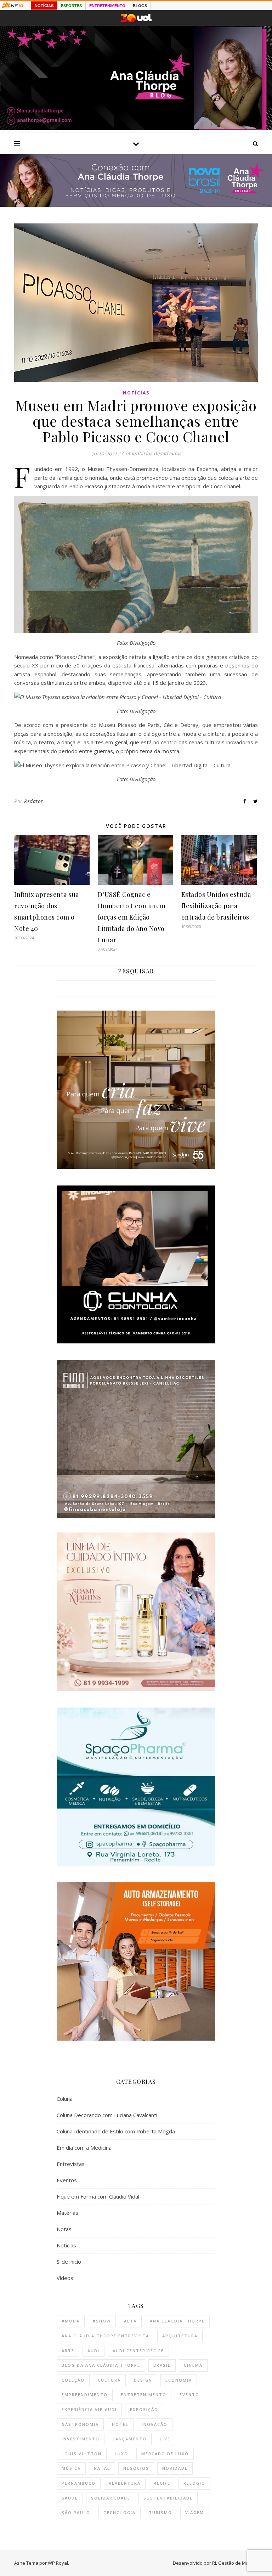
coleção (73, 2380)
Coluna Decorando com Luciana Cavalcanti (107, 2115)
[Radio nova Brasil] (136, 205)
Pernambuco (79, 2483)
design (143, 2380)
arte (68, 2351)
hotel (120, 2424)
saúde (70, 2498)
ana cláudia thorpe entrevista (105, 2336)
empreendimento (85, 2395)
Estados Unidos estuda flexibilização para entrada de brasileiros (216, 906)
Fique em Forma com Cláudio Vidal (98, 2196)
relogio (194, 2483)
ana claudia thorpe (177, 2321)
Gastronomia (80, 2424)
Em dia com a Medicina (84, 2148)
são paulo (76, 2512)
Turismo (160, 2512)
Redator (34, 801)
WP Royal (58, 2563)
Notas (64, 2229)
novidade (175, 2468)
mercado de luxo (165, 2454)
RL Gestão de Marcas (235, 2563)
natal (102, 2468)
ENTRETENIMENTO (107, 6)
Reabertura (125, 2483)
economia (179, 2380)
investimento (81, 2439)
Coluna (65, 2099)
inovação (155, 2424)
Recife (162, 2483)
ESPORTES (71, 6)
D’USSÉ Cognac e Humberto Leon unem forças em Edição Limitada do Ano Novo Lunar (132, 917)
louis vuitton (82, 2454)
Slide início (69, 2262)
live (165, 2439)
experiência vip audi (89, 2409)
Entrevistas (71, 2164)
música (71, 2468)
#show (102, 2321)
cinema (193, 2365)
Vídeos (65, 2278)
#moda (71, 2321)
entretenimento (144, 2395)
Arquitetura (180, 2336)
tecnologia (120, 2512)
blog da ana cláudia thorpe (101, 2365)
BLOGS (140, 6)
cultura (109, 2380)
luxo (121, 2454)
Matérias (67, 2213)
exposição (144, 2409)
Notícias (136, 393)
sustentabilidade (168, 2498)
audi (93, 2351)
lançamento (130, 2439)
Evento (189, 2395)
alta (130, 2321)
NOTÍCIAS (44, 6)
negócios (136, 2468)
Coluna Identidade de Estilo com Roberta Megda (116, 2131)
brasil (162, 2365)
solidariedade (111, 2498)
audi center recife (138, 2351)
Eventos (67, 2180)
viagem (195, 2512)
